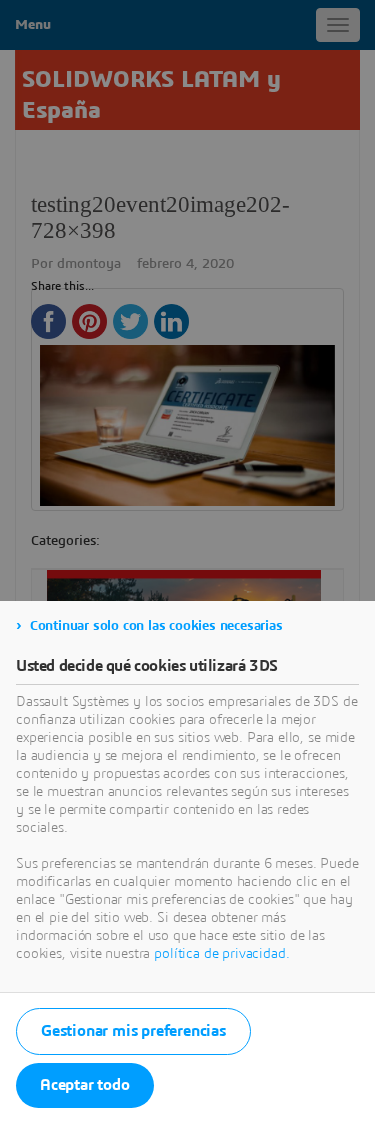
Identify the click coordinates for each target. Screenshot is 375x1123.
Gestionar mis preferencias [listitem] (133, 1031)
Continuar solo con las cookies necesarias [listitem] (156, 626)
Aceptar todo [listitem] (85, 1085)
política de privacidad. (221, 954)
